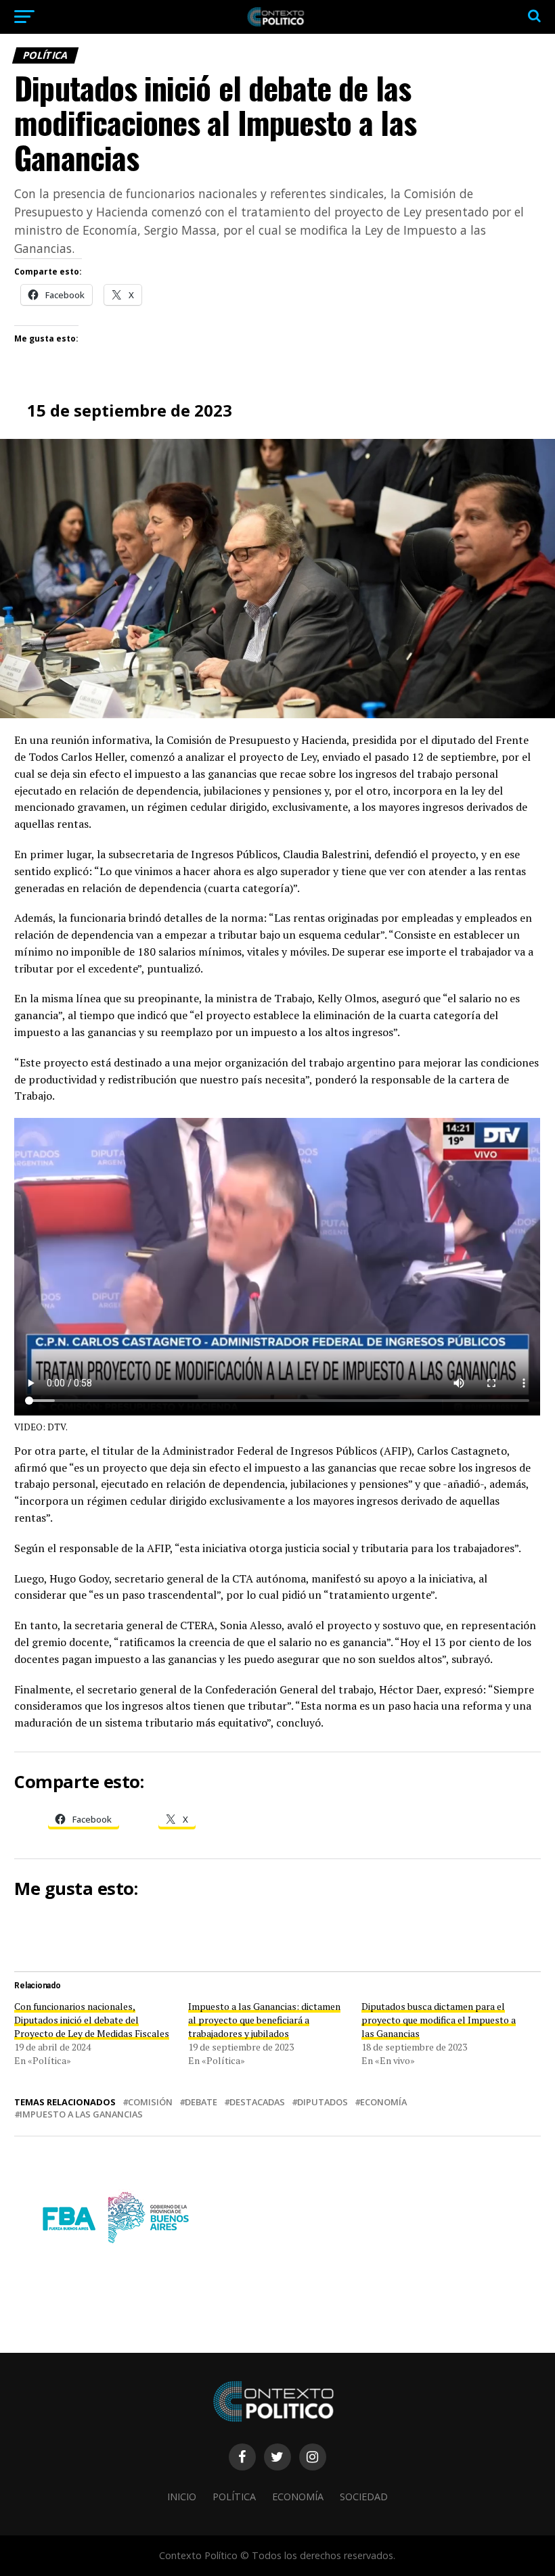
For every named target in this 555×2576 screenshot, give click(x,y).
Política (234, 2497)
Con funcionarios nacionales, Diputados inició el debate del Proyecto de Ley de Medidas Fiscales (92, 2020)
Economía (383, 2102)
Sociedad (364, 2497)
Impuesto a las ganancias (81, 2114)
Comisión (150, 2102)
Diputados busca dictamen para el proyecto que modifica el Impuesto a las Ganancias (439, 2020)
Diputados (323, 2102)
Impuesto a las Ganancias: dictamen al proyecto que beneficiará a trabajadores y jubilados (264, 2020)
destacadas (257, 2102)
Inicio (182, 2497)
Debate (201, 2102)
